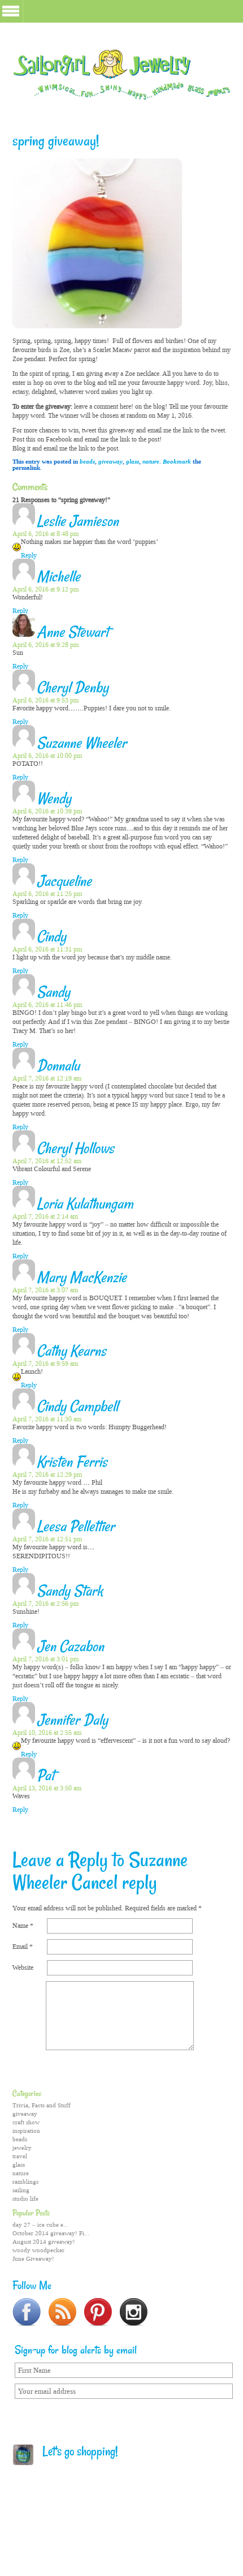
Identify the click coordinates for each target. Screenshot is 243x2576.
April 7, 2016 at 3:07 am (45, 1290)
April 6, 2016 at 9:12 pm (45, 589)
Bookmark (177, 462)
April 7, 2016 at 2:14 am (45, 1216)
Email (23, 1947)
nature (151, 462)
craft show (26, 2122)
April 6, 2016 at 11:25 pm (47, 894)
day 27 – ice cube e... (40, 2225)
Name (23, 1926)
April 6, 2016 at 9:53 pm (45, 700)
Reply (29, 555)
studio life (25, 2199)
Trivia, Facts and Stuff (42, 2105)
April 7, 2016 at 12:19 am (47, 1078)
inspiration (26, 2131)
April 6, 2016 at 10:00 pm (47, 756)
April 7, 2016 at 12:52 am (47, 1161)
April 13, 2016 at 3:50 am (47, 1788)
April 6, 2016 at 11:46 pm (47, 1005)
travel (20, 2156)
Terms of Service (105, 2510)
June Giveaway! (33, 2259)
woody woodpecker (38, 2250)
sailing (21, 2190)
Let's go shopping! (76, 2453)
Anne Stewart (73, 633)
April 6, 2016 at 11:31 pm (47, 949)
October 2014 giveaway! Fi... (51, 2233)
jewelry (22, 2148)
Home (58, 2510)
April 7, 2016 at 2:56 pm (45, 1604)
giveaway (110, 462)
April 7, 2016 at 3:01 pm (45, 1659)
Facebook (109, 2542)
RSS (129, 2542)
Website (23, 1968)
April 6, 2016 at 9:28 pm (45, 645)
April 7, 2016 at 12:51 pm (47, 1539)
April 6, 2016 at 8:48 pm (45, 534)
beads (87, 462)
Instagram (170, 2542)
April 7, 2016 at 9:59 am (45, 1364)
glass (133, 462)
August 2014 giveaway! (44, 2242)
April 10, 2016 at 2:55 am (47, 1733)
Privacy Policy (165, 2510)
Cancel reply (114, 1884)
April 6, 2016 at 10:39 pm (47, 811)
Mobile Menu (11, 11)
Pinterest (149, 2542)
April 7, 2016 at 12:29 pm (47, 1475)
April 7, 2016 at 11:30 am (47, 1419)
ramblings (25, 2182)
